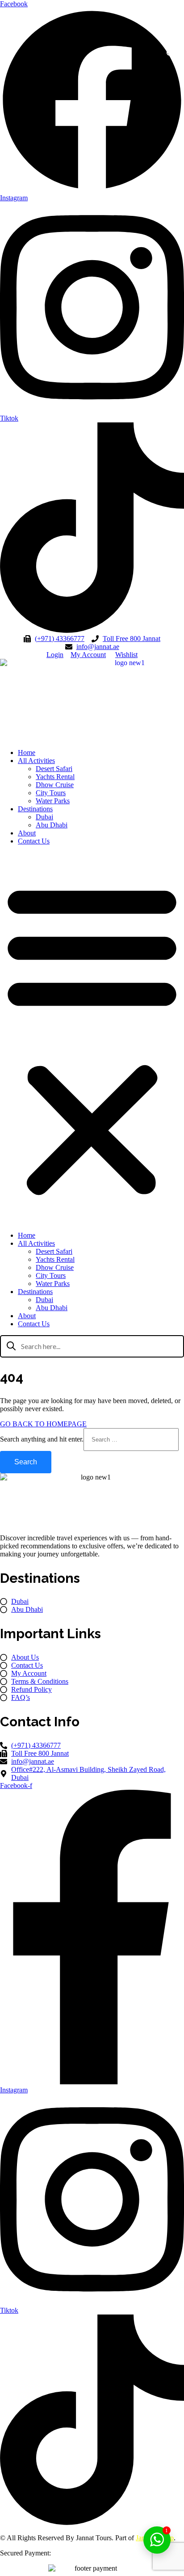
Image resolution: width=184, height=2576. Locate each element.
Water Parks (53, 801)
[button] (171, 56)
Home (27, 753)
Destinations (35, 809)
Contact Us (34, 841)
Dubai (44, 817)
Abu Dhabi (52, 825)
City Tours (51, 793)
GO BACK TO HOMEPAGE (43, 1424)
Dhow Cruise (55, 785)
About (27, 833)
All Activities (36, 761)
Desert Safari (54, 769)
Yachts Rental (55, 777)
